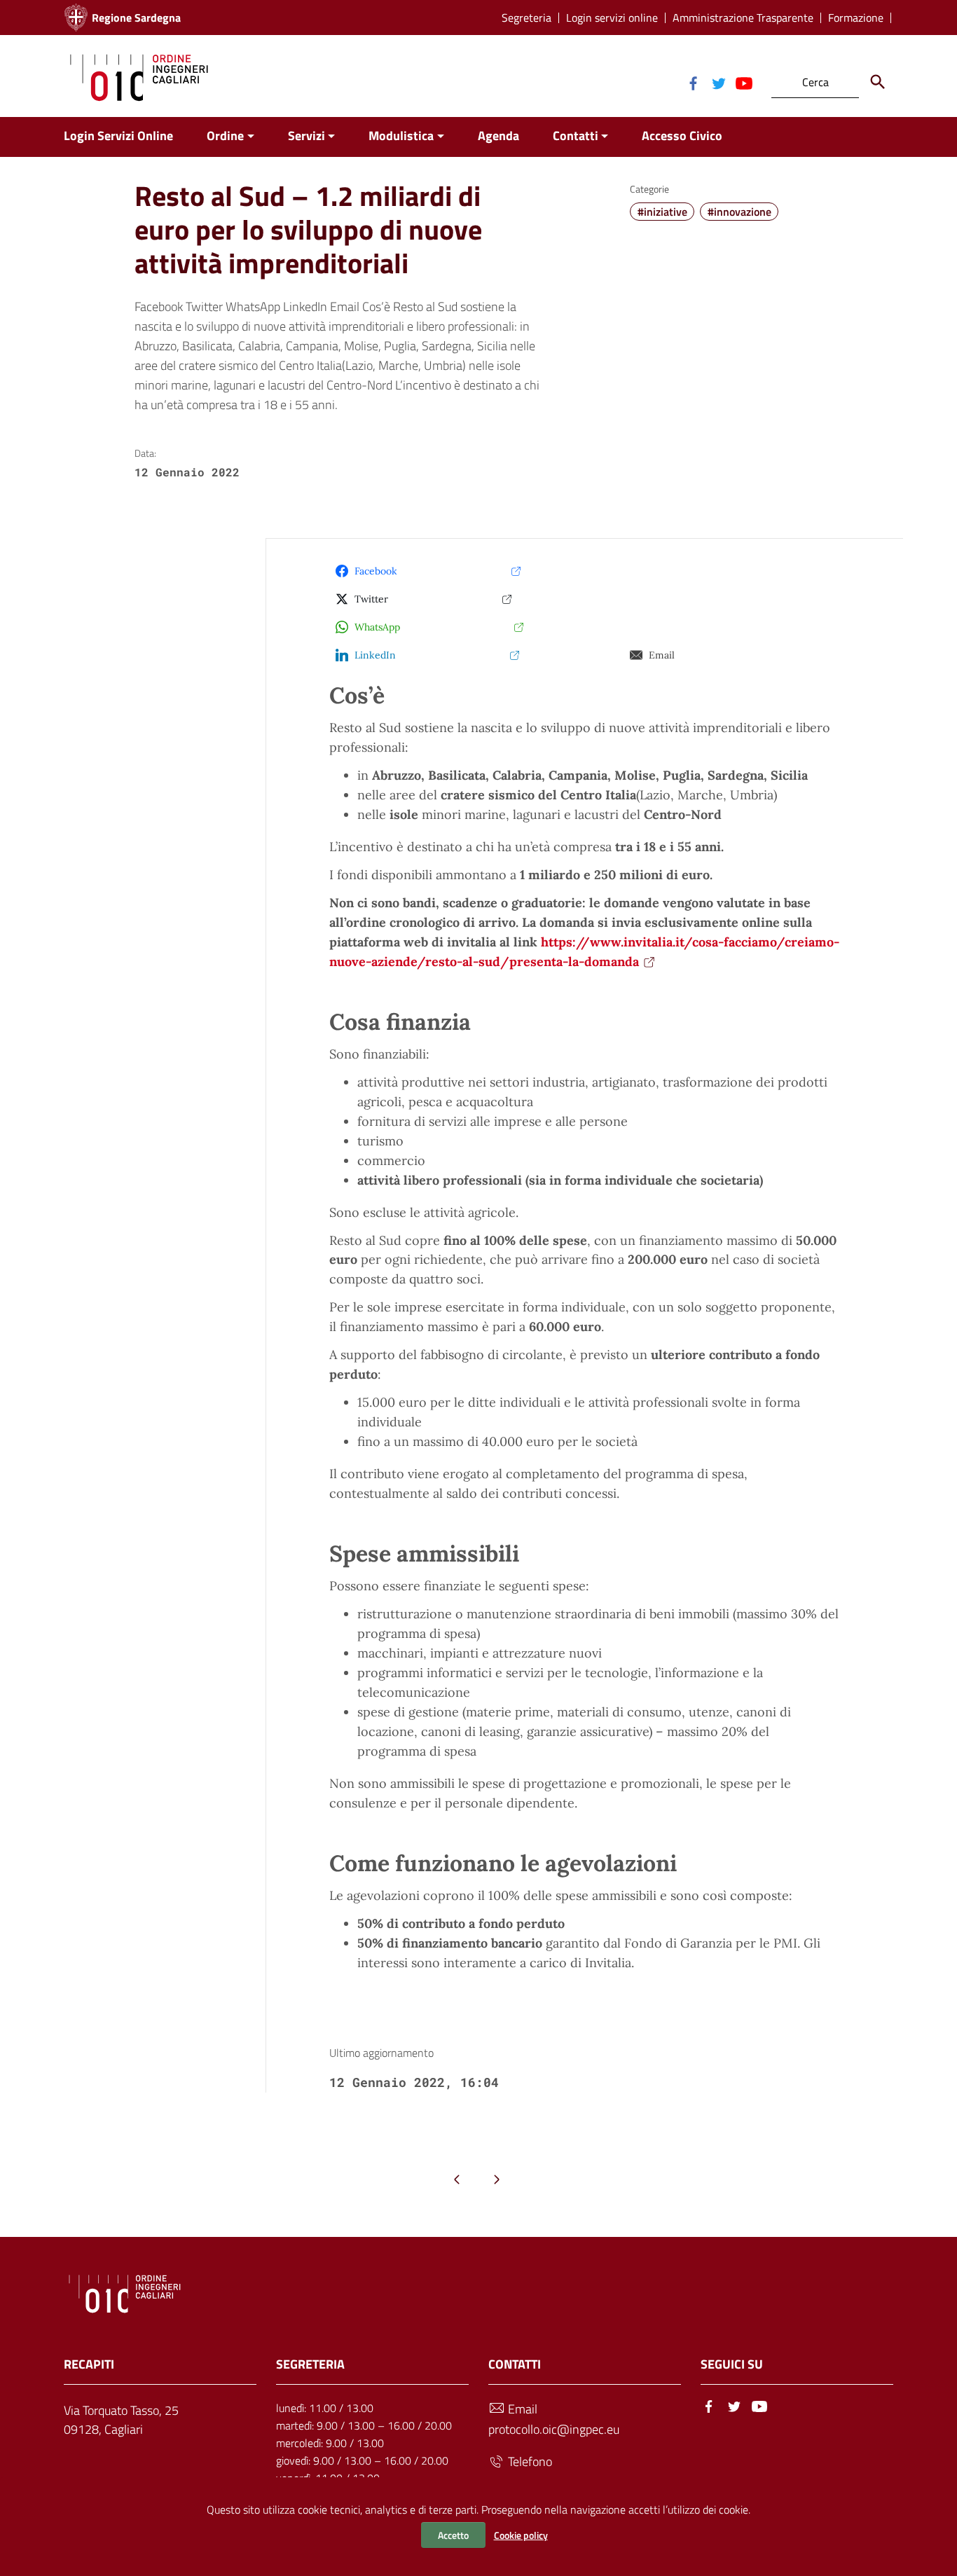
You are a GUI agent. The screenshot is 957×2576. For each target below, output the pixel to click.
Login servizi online (612, 18)
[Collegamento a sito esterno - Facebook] (693, 82)
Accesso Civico (682, 136)
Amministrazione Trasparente (743, 18)
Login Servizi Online (118, 136)
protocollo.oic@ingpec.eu (554, 2429)
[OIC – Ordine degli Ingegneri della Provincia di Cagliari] (139, 76)
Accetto (453, 2535)
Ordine (225, 136)
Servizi (307, 136)
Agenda (498, 136)
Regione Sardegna (136, 18)
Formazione (856, 18)
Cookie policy (521, 2535)
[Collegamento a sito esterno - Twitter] (718, 82)
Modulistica (401, 136)
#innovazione (739, 212)
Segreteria (526, 18)
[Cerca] (878, 82)
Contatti (576, 136)
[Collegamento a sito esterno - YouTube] (743, 82)
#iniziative (662, 212)
